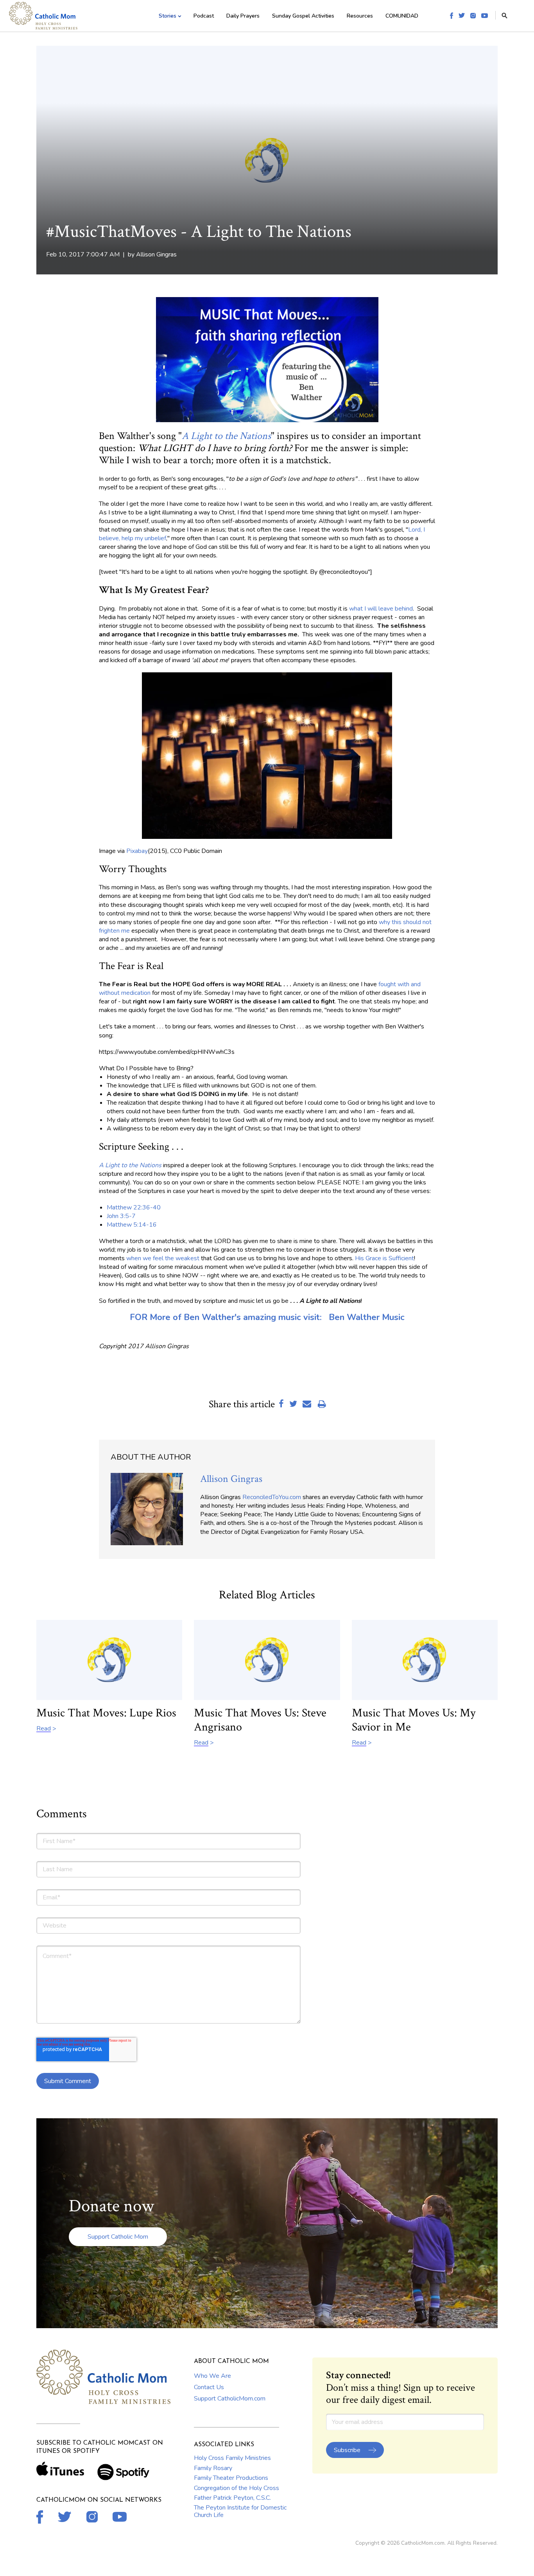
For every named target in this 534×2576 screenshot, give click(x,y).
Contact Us (209, 2387)
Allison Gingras (156, 254)
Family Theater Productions (231, 2478)
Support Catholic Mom (118, 2237)
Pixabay (137, 851)
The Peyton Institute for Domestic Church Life (240, 2511)
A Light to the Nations (226, 436)
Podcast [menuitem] (204, 16)
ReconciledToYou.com (272, 1497)
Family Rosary (213, 2468)
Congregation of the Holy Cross (237, 2488)
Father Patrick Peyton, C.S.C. (232, 2498)
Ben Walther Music (367, 1317)
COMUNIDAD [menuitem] (402, 16)
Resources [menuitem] (360, 16)
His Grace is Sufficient (384, 1258)
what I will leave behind (381, 609)
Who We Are (212, 2376)
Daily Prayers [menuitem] (243, 16)
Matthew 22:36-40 (134, 1207)
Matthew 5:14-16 (133, 1225)
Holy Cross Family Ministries (232, 2458)
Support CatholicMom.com (230, 2399)
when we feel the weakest (163, 1258)
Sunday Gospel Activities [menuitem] (303, 16)
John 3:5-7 (121, 1216)
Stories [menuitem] (168, 16)
